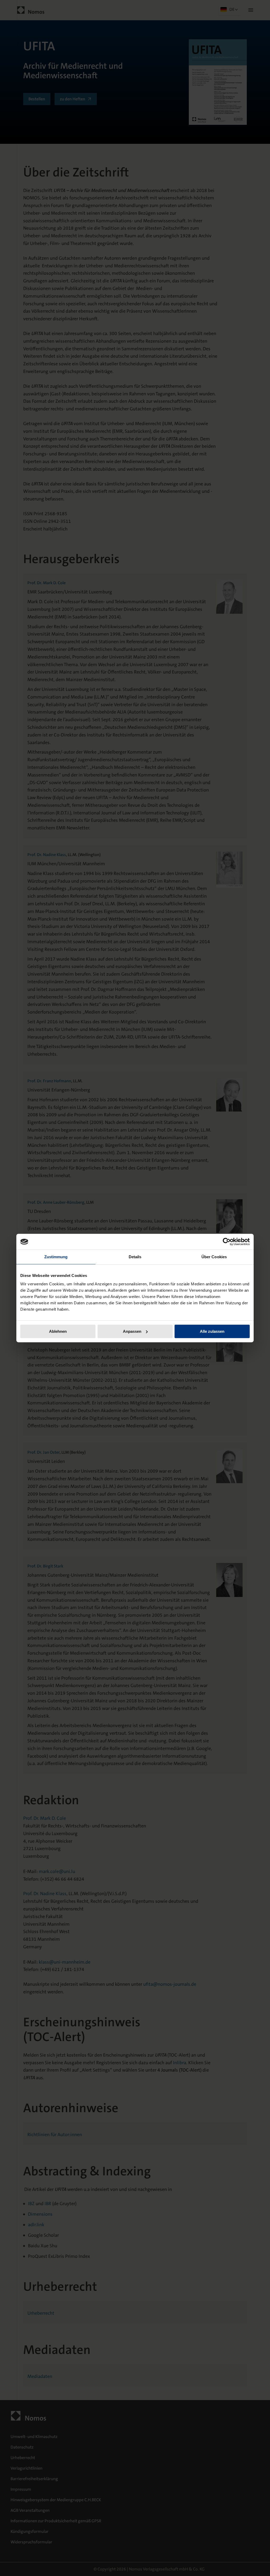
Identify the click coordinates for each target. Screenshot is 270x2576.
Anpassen (132, 1331)
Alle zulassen (212, 1331)
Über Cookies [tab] (214, 1257)
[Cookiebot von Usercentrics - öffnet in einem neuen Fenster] (227, 1242)
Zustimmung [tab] (56, 1257)
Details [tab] (135, 1257)
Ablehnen (58, 1331)
